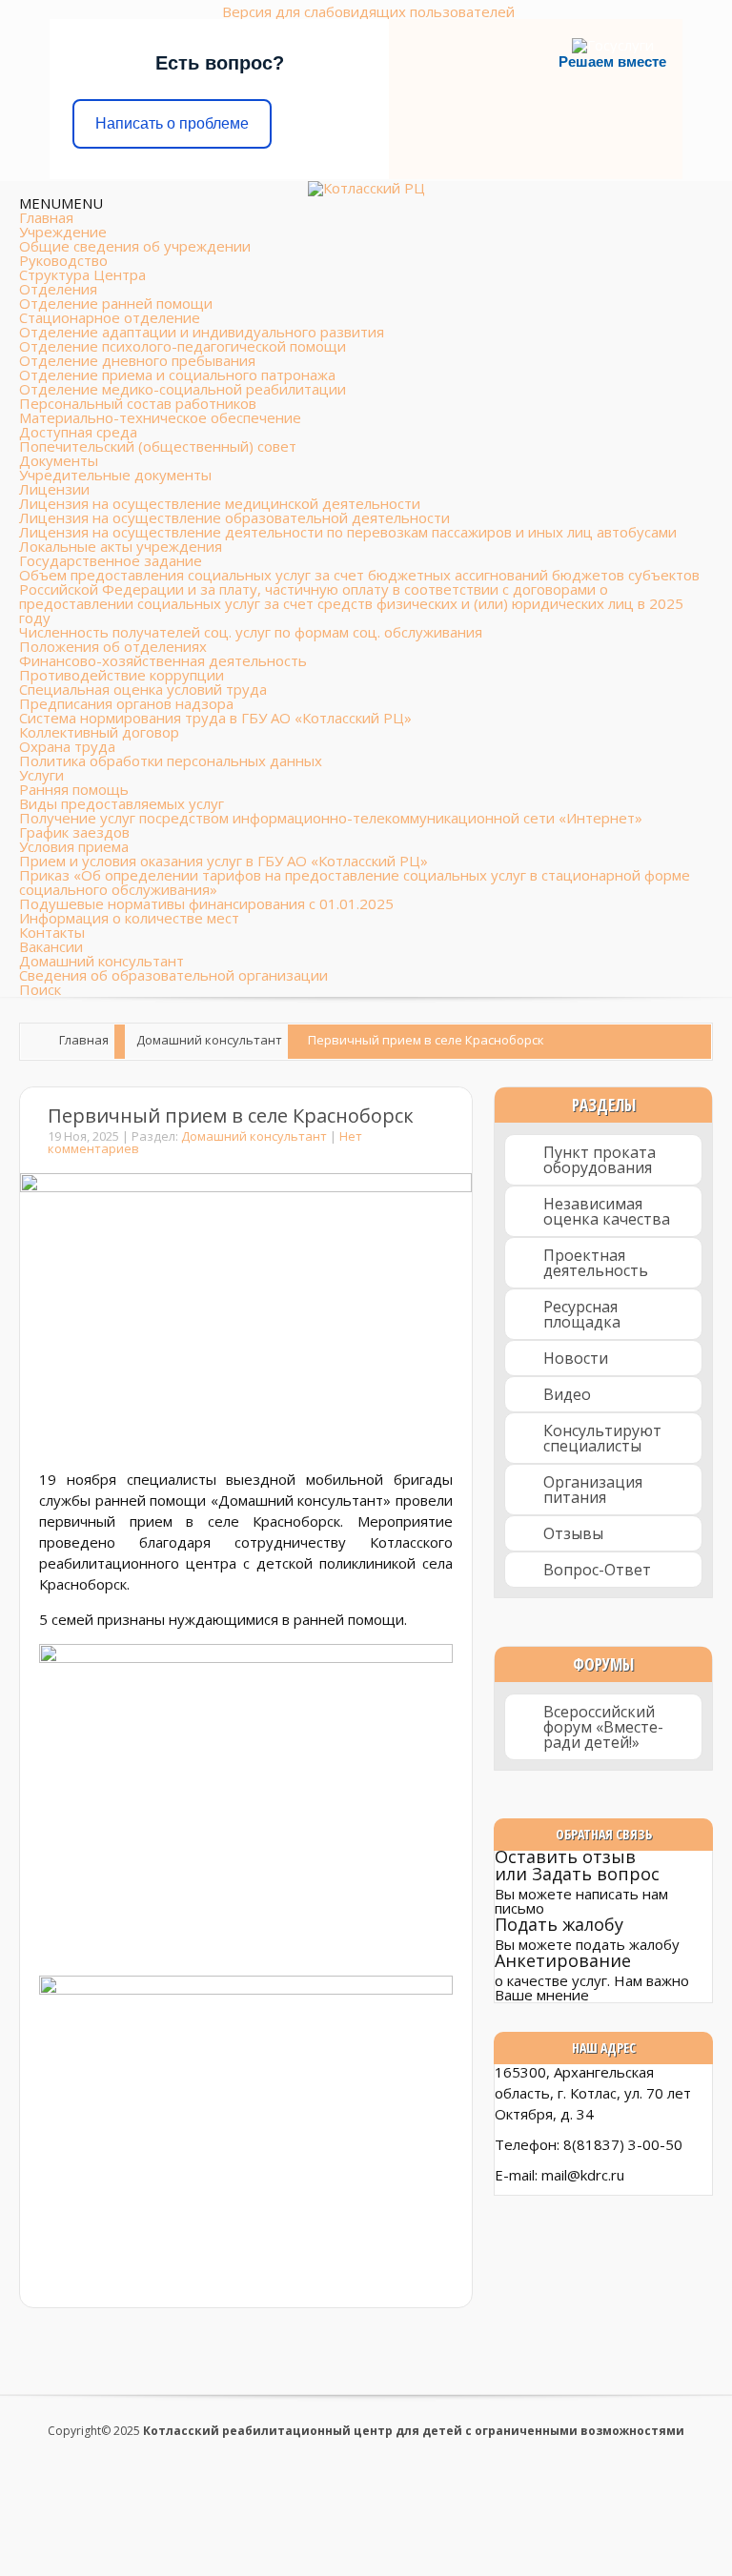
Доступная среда (78, 432)
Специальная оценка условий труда (143, 689)
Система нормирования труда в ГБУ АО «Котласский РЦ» (215, 718)
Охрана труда (67, 746)
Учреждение (63, 232)
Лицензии (54, 489)
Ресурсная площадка (582, 1314)
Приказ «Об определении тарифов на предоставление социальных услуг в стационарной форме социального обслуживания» (355, 882)
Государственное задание (111, 560)
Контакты (52, 932)
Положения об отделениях (113, 646)
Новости (576, 1358)
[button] (61, 203)
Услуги (41, 775)
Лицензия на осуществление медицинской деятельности (220, 503)
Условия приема (74, 846)
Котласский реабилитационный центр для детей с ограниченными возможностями (414, 2431)
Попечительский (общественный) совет (158, 446)
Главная (46, 217)
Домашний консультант (102, 961)
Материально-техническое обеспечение (160, 417)
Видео (567, 1394)
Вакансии (51, 946)
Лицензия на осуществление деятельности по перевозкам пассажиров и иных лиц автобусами (348, 532)
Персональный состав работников (138, 403)
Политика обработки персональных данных (171, 761)
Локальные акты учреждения (121, 546)
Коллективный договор (99, 732)
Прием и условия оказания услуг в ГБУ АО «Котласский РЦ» (224, 861)
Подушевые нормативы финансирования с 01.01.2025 (206, 903)
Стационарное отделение (110, 317)
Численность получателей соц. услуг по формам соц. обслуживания (251, 632)
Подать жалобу (559, 1924)
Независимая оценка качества (607, 1211)
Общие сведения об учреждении (135, 246)
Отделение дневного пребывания (137, 360)
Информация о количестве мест (129, 918)
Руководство (63, 260)
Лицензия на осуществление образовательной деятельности (234, 517)
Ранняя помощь (74, 789)
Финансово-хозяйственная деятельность (163, 660)
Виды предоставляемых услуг (122, 803)
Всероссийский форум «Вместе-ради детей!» (603, 1727)
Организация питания (593, 1490)
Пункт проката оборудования (600, 1160)
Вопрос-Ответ (597, 1570)
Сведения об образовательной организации (173, 975)
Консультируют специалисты (602, 1438)
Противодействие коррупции (122, 675)
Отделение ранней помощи (116, 303)
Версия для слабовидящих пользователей (368, 11)
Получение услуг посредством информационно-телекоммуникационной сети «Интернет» (331, 818)
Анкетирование (563, 1960)
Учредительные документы (115, 475)
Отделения (58, 289)
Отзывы (573, 1533)
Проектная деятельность (596, 1263)
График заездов (74, 832)
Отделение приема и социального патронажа (177, 375)
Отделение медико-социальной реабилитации (183, 389)
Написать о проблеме (172, 123)
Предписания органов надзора (126, 703)
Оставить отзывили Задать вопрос (577, 1865)
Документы (59, 460)
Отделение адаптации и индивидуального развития (202, 332)
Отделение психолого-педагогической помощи (183, 346)
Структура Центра (82, 274)
